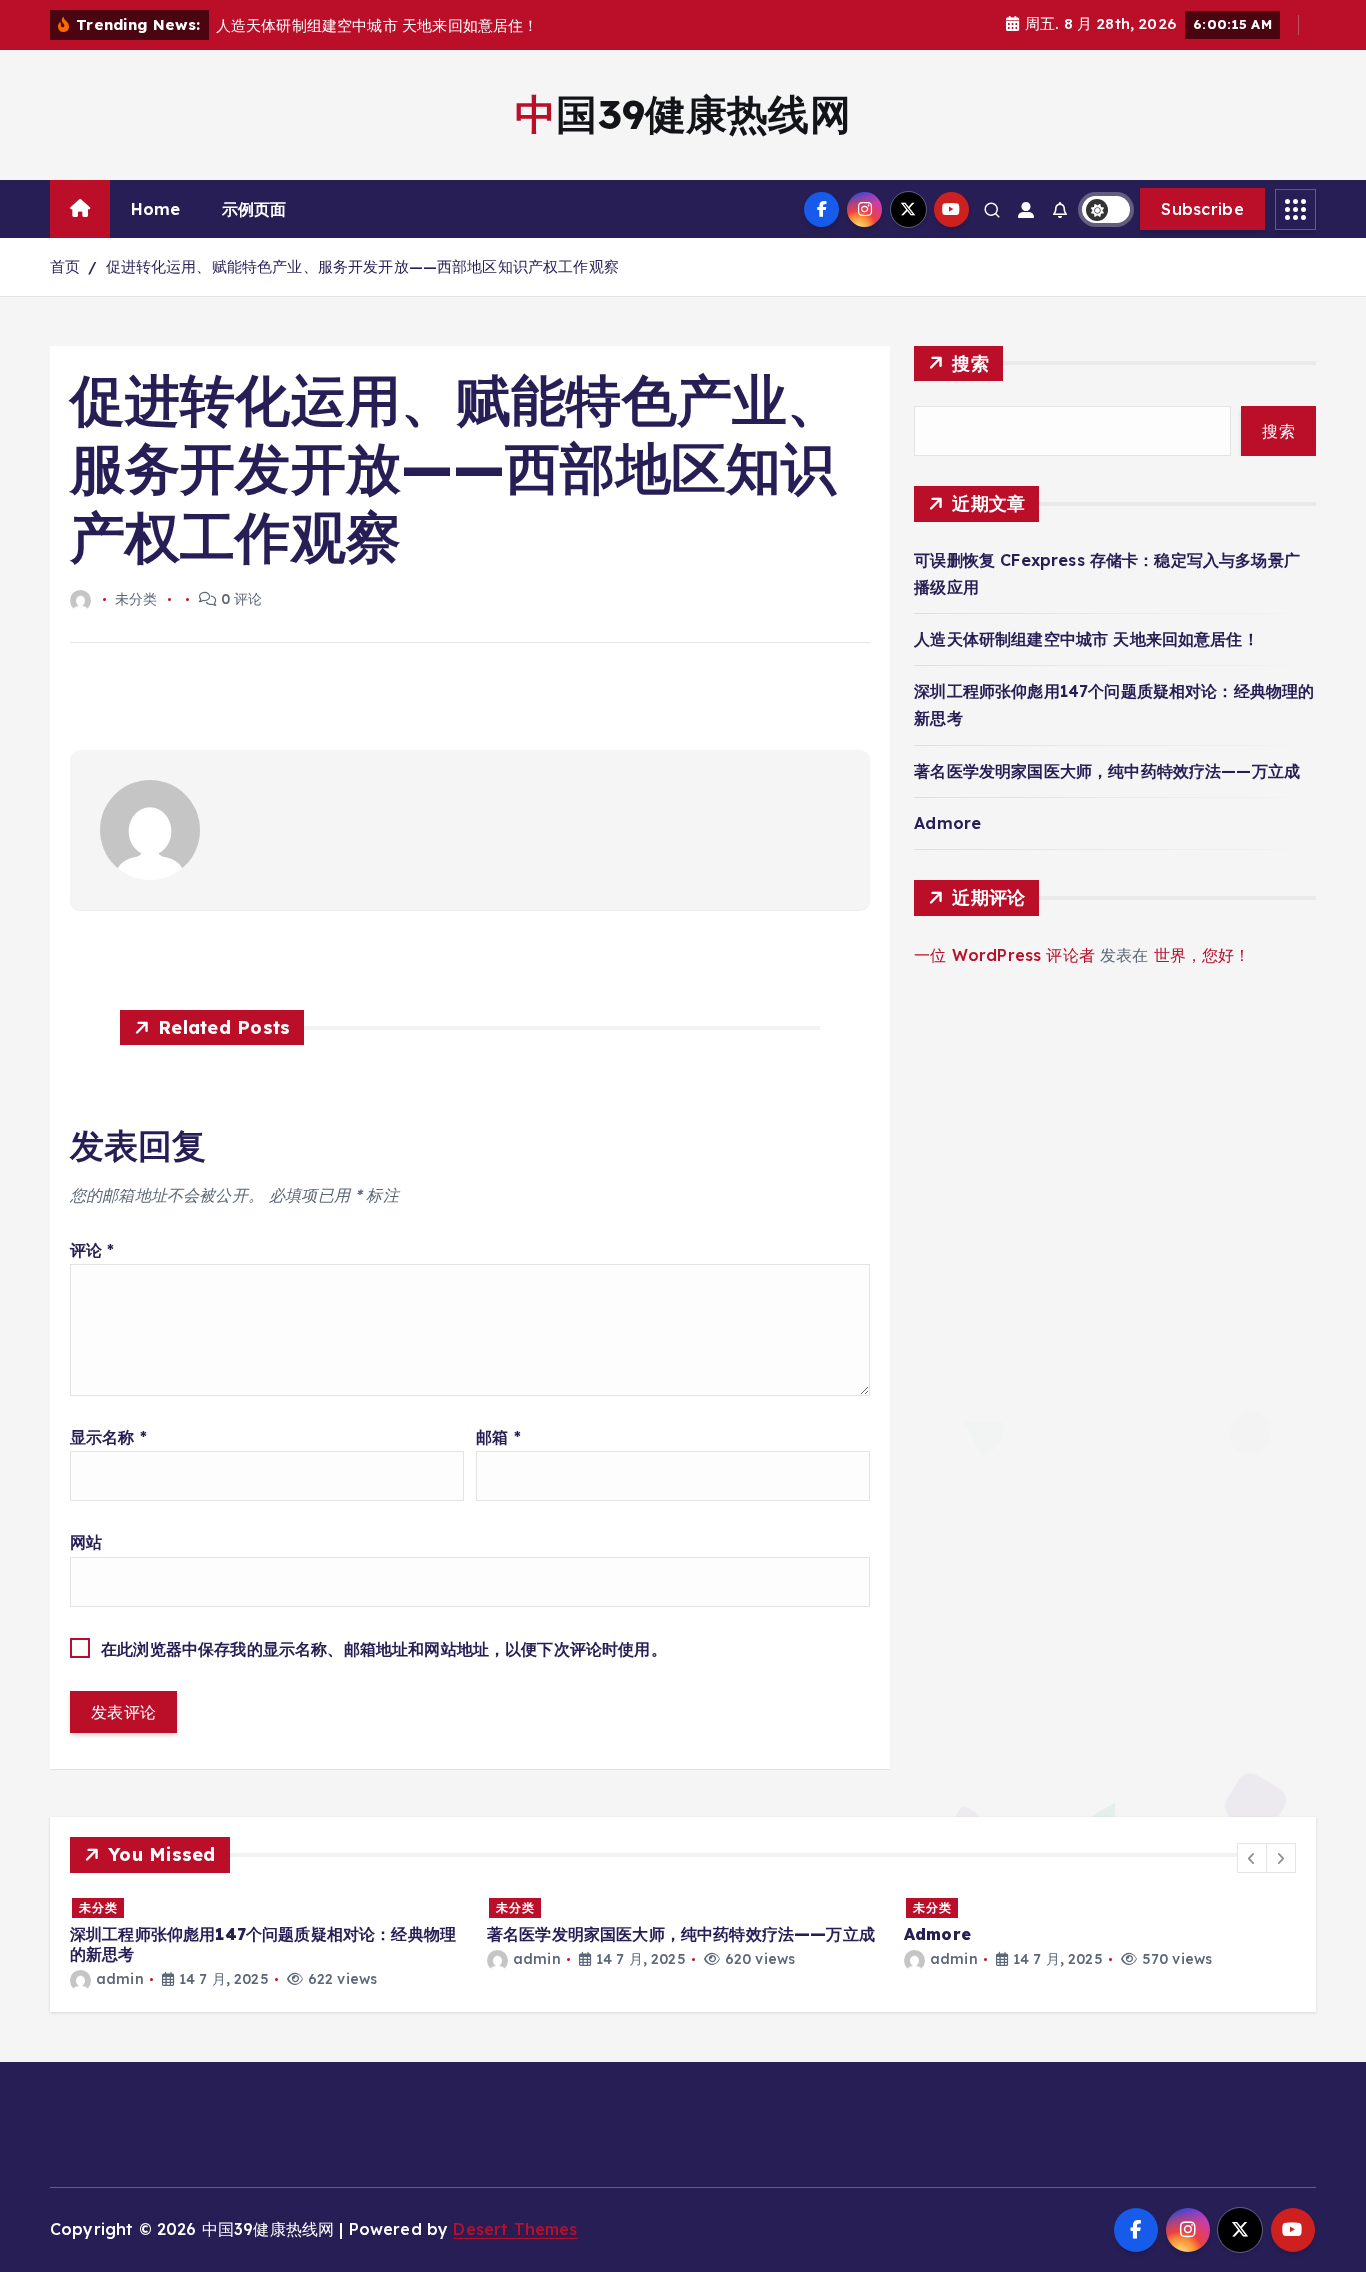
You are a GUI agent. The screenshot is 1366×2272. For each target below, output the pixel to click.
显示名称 (108, 1437)
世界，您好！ (1202, 955)
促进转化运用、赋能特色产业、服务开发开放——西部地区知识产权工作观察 (362, 266)
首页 (65, 266)
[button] (1252, 1858)
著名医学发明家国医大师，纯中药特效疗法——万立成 (1107, 771)
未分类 (98, 1907)
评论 (92, 1250)
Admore (947, 823)
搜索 (970, 363)
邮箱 (498, 1437)
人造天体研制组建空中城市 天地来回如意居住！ (1086, 639)
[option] (266, 1942)
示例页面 (254, 209)
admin (120, 1979)
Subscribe (1202, 209)
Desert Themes (515, 2229)
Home (156, 209)
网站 (86, 1542)
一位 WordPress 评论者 (1004, 955)
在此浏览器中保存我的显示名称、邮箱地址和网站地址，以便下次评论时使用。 (384, 1649)
